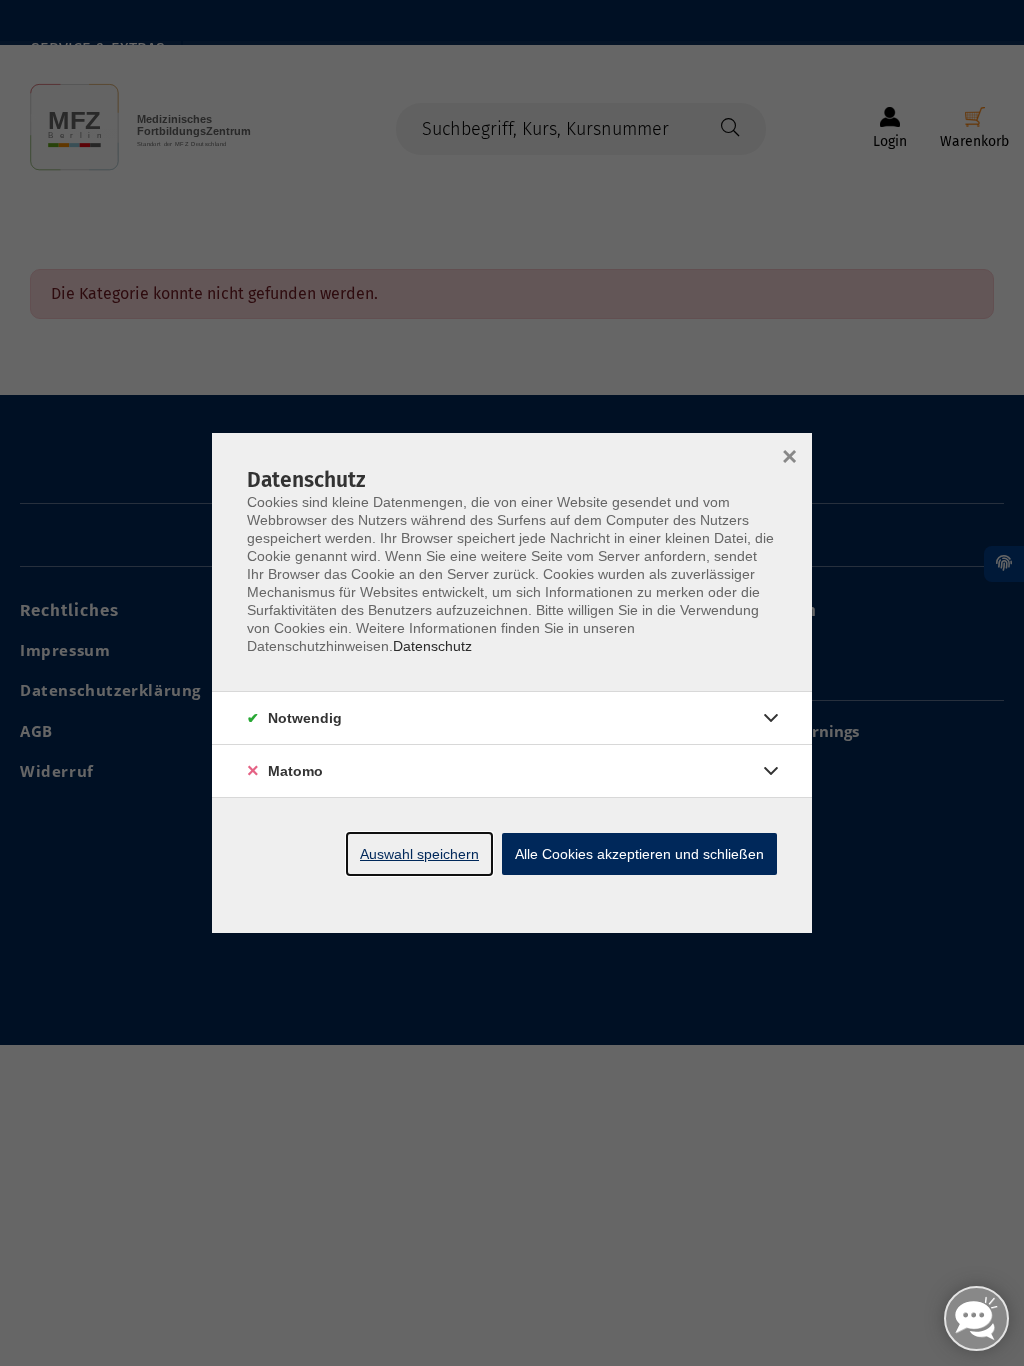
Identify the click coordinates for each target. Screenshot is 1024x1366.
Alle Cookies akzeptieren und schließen (639, 854)
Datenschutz (432, 646)
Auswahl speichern (419, 854)
